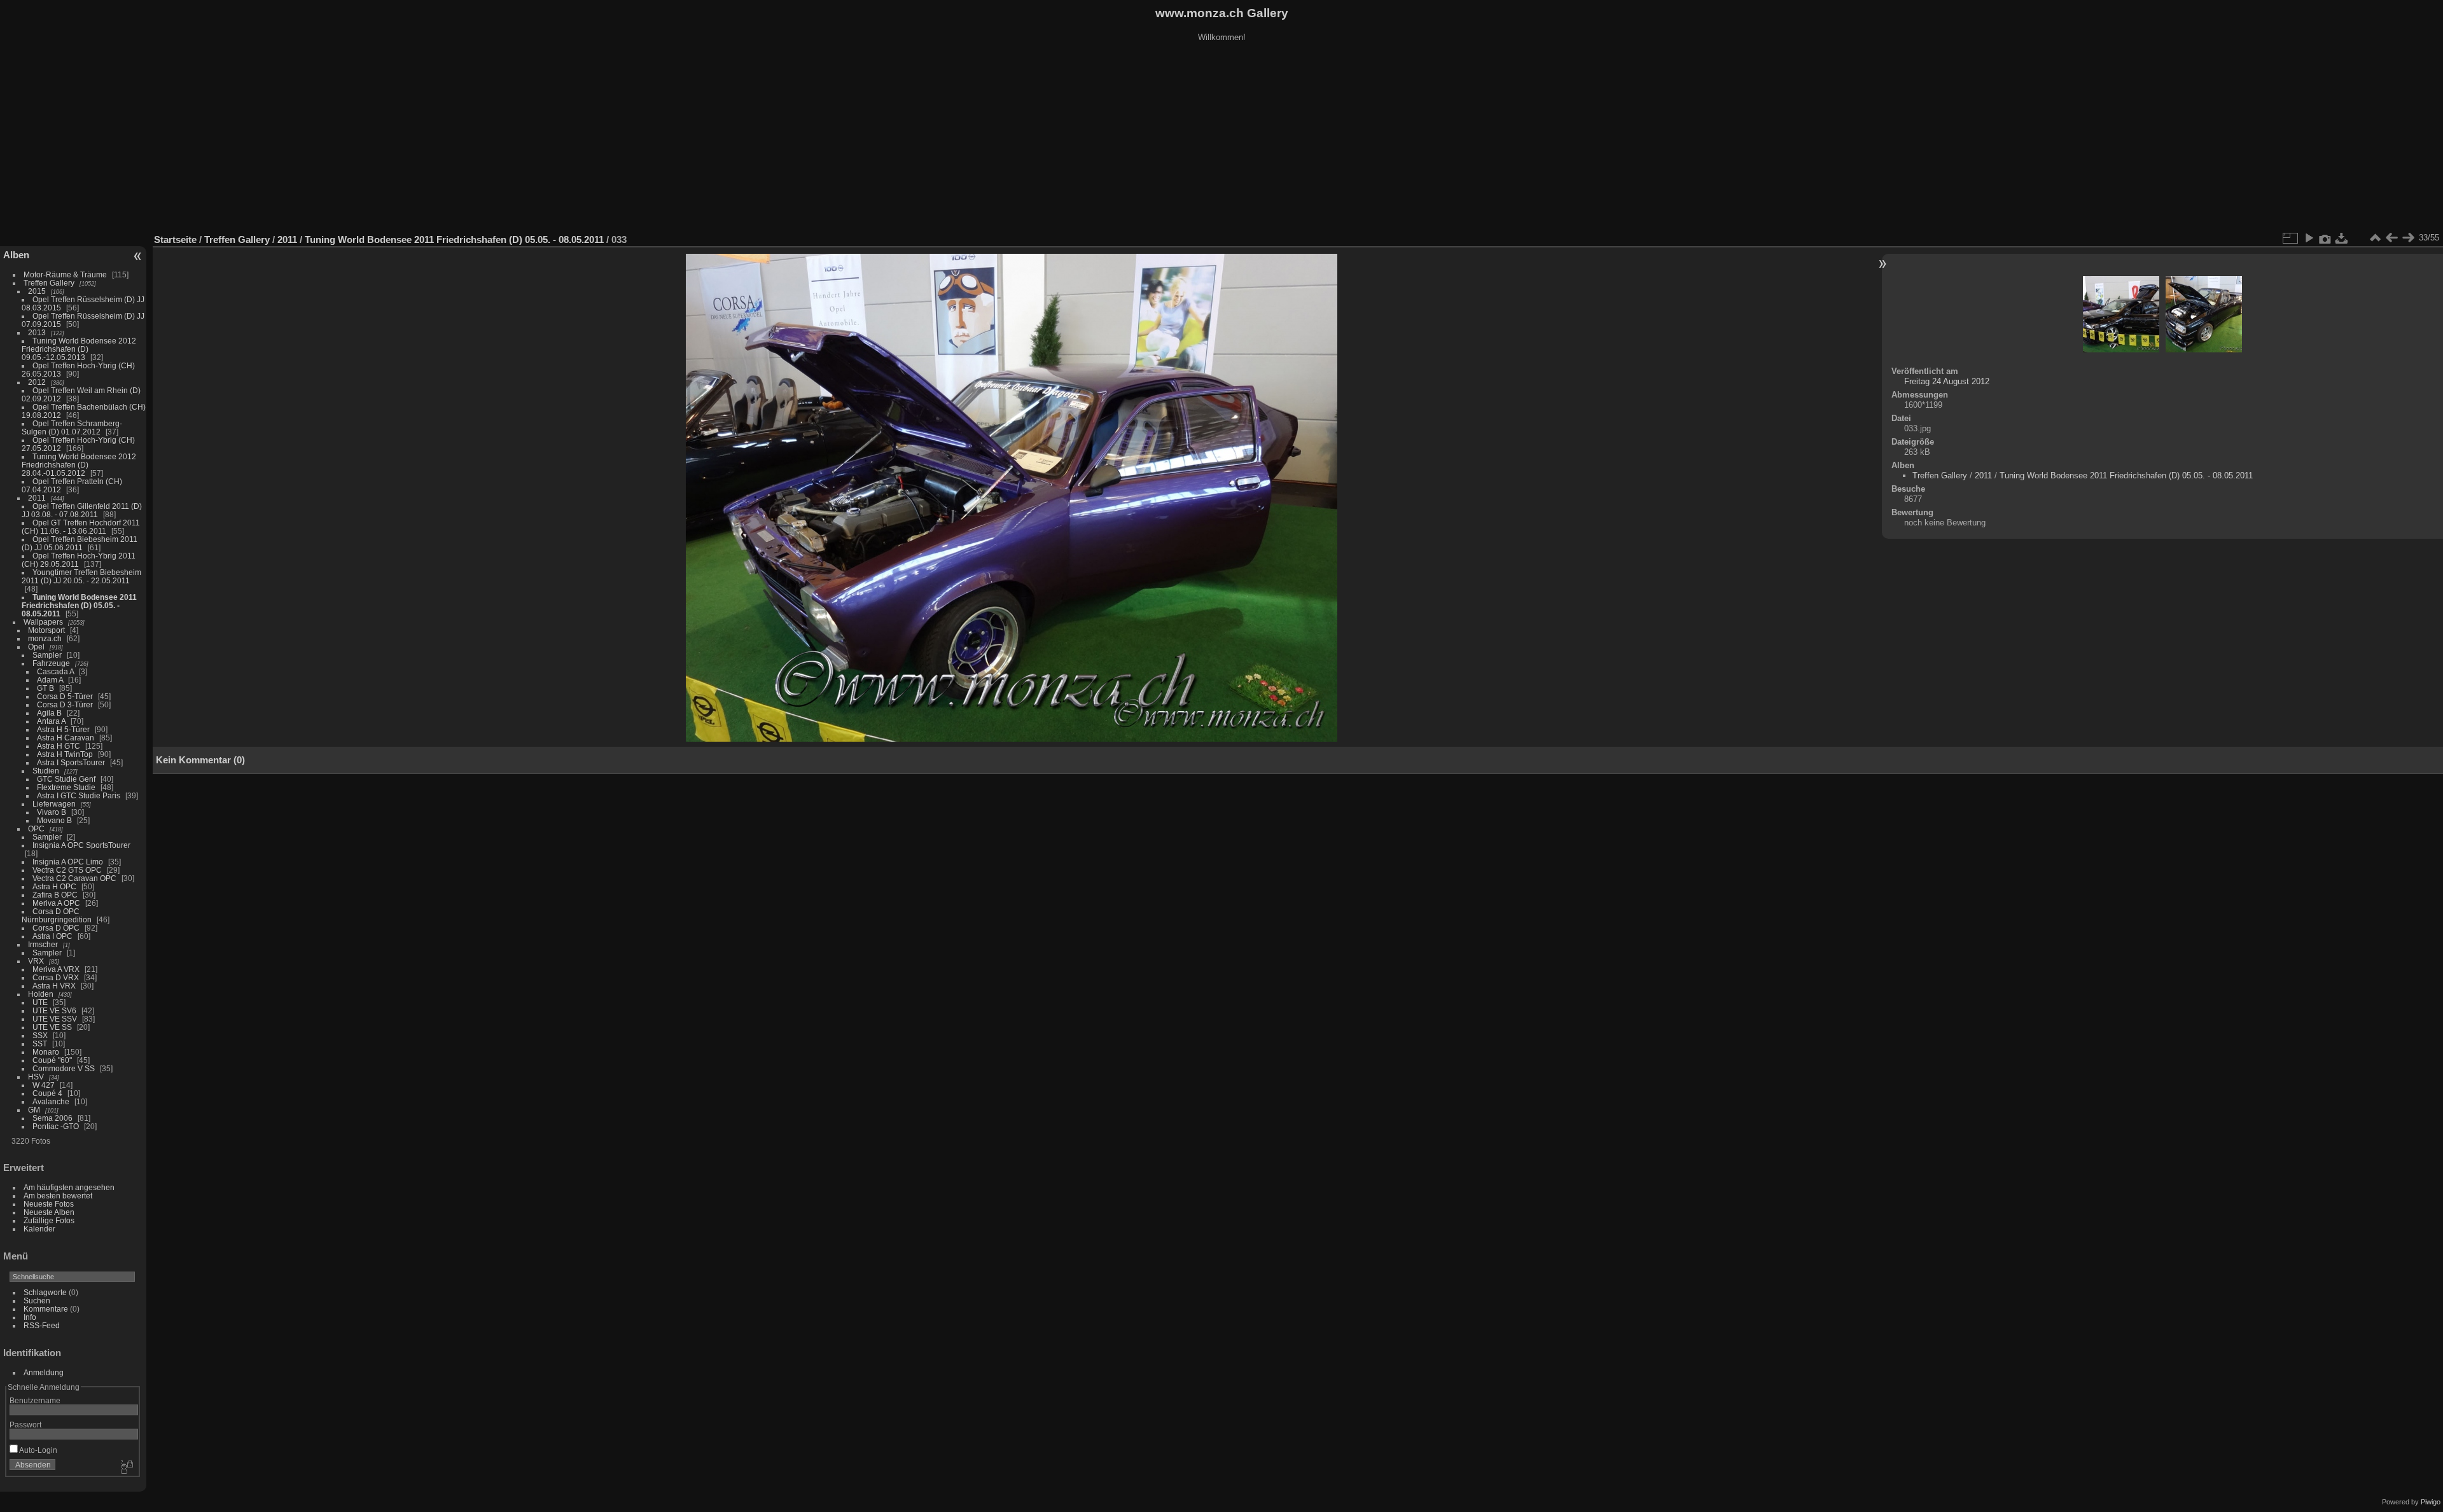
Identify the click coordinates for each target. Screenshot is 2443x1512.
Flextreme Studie (66, 787)
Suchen (37, 1300)
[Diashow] (2309, 238)
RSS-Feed (42, 1325)
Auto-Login (38, 1450)
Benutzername (35, 1400)
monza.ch (45, 638)
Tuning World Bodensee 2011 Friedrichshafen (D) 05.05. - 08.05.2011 (79, 605)
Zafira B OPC (55, 895)
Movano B (54, 820)
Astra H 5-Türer (63, 729)
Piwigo (2431, 1502)
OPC (36, 829)
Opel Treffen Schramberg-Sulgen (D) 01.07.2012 (72, 427)
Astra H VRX (54, 986)
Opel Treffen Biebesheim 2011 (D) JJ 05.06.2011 (80, 543)
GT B (45, 688)
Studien (46, 771)
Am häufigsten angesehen (69, 1187)
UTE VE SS (52, 1027)
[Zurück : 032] (2391, 238)
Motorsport (46, 630)
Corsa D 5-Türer (65, 696)
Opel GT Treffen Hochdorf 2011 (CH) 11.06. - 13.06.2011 (81, 527)
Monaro (46, 1052)
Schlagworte (45, 1292)
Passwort (25, 1425)
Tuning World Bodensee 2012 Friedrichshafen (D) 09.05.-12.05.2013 (79, 349)
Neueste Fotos (49, 1204)
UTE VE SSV (55, 1019)
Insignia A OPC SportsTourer (81, 845)
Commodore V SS (64, 1068)
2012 (37, 382)
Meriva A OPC (56, 903)
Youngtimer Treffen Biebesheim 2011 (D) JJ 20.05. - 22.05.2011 (81, 576)
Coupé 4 (47, 1093)
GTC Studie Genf (66, 779)
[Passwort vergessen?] (126, 1467)
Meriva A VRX (56, 969)
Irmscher (43, 944)
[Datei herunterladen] (2342, 238)
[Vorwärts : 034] (2408, 238)
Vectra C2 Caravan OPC (74, 878)
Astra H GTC (59, 746)
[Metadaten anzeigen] (2325, 238)
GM (34, 1110)
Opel (36, 647)
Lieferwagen (54, 804)
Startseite (175, 239)
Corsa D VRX (56, 977)
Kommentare (46, 1309)
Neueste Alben (49, 1212)
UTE (40, 1002)
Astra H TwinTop (65, 754)
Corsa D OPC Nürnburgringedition (57, 915)
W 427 (44, 1085)
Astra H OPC (54, 886)
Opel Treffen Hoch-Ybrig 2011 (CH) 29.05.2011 (79, 560)
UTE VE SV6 (54, 1010)
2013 (37, 332)
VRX (36, 961)
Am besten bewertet (58, 1196)
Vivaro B (52, 812)
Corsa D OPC (56, 928)
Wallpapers (43, 622)
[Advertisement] (1221, 139)
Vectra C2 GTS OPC (67, 870)
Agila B (49, 713)
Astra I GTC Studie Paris (79, 795)
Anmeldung (44, 1372)
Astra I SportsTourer (71, 762)
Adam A (50, 680)
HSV (36, 1077)
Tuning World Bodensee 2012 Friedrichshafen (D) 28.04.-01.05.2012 (79, 465)
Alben (16, 255)
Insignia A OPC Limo (68, 862)
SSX (40, 1035)
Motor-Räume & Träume (65, 274)
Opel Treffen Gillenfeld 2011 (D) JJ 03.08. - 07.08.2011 (82, 510)
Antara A (51, 721)
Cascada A (55, 671)
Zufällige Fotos (49, 1220)
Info (30, 1317)
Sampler (47, 655)
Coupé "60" (52, 1060)
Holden (41, 994)
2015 (37, 291)
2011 (37, 498)
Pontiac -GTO (56, 1126)
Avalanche (51, 1101)
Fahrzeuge (51, 663)
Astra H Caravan (66, 738)
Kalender (39, 1229)
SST (40, 1044)
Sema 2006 (52, 1118)
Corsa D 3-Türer (65, 704)
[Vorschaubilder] (2375, 238)
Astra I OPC (52, 936)
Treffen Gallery (49, 283)
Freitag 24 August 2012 (1947, 381)
